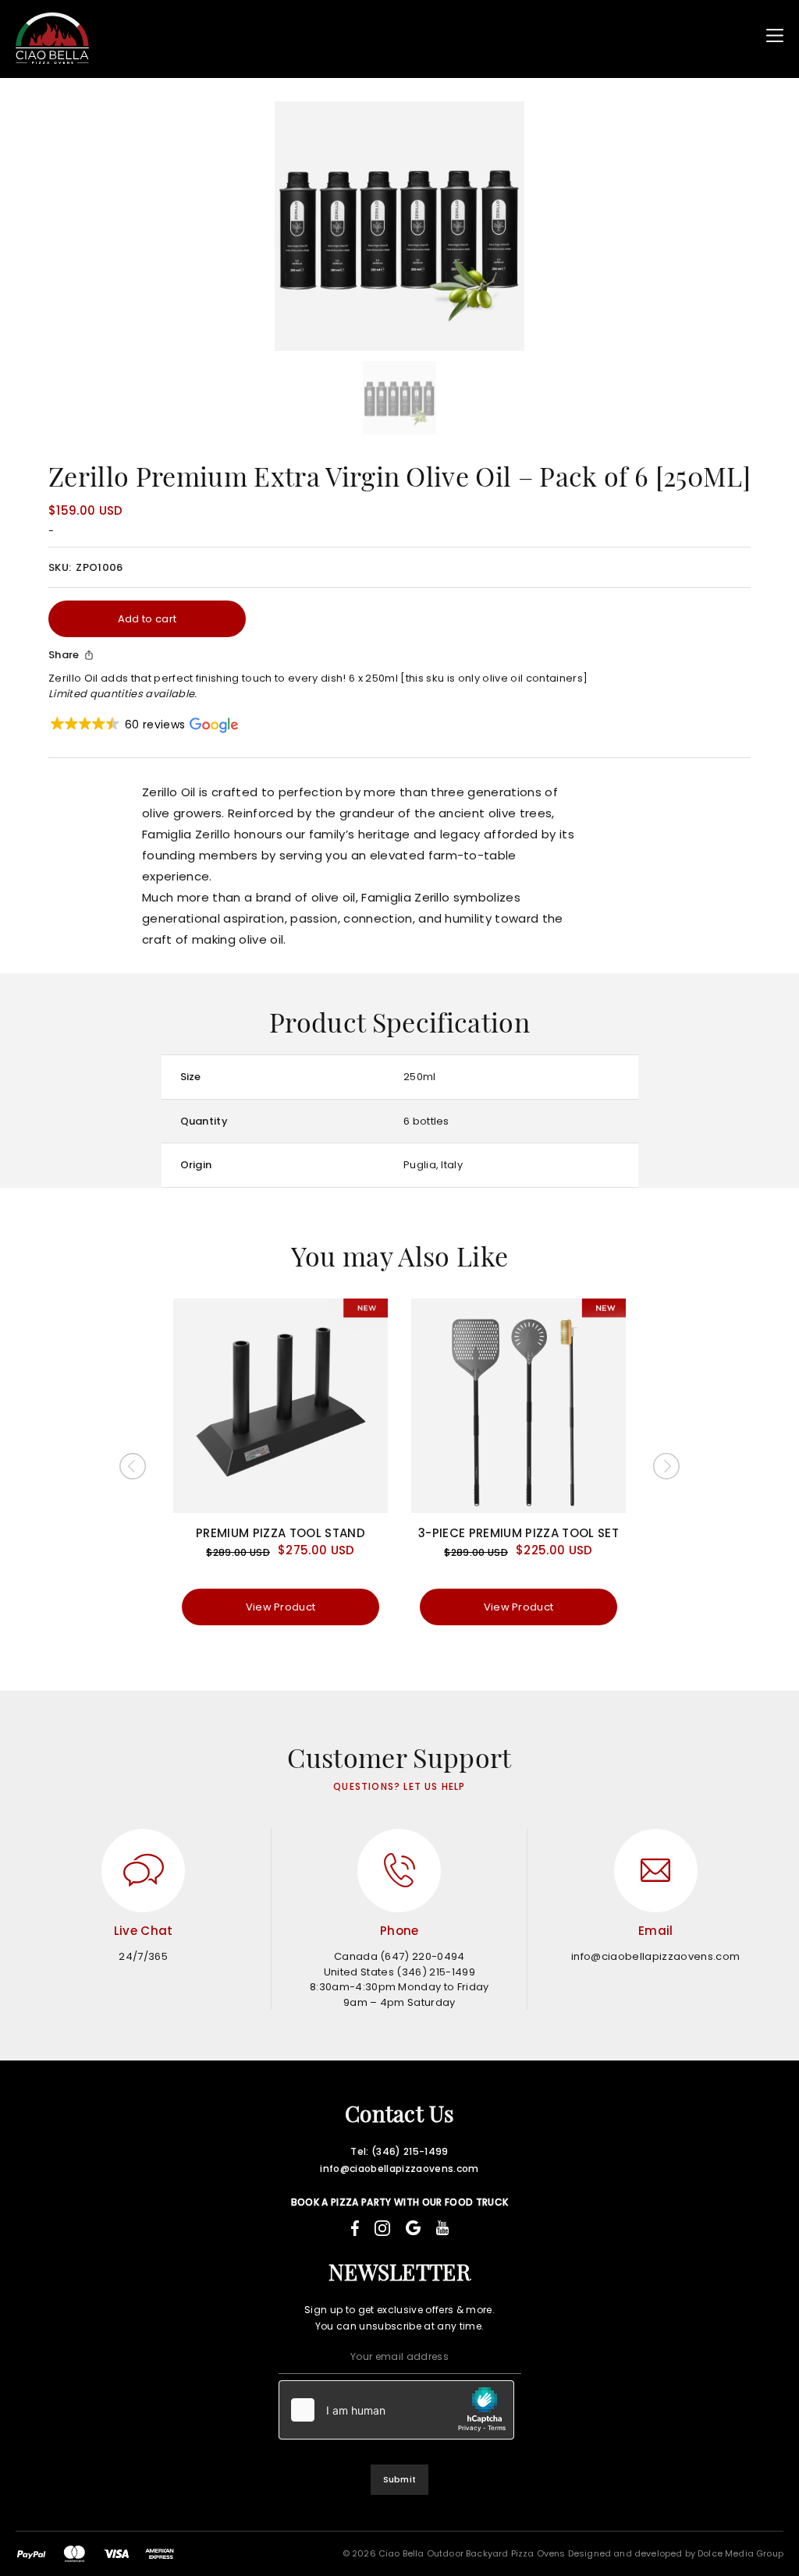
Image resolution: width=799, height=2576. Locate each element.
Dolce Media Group (740, 2553)
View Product (281, 1607)
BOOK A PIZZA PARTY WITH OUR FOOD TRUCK (400, 2202)
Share (64, 655)
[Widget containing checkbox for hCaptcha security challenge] (396, 2410)
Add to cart (147, 619)
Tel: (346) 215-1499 (399, 2151)
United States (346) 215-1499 (399, 1972)
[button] (143, 725)
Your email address (399, 2356)
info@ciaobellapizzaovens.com (655, 1956)
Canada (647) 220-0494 (399, 1956)
